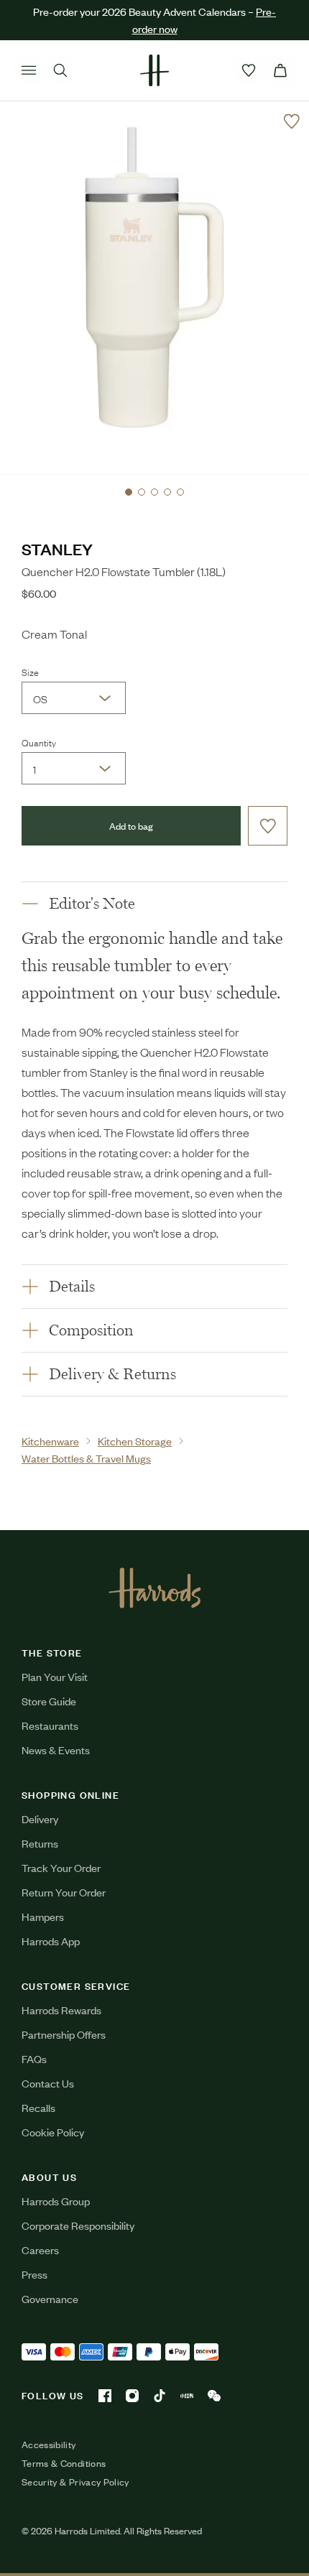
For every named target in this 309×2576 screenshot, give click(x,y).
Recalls (38, 2107)
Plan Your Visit (55, 1676)
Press (34, 2274)
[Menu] (29, 70)
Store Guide (49, 1701)
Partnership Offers (64, 2034)
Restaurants (50, 1725)
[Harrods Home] (154, 70)
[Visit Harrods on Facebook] (105, 2396)
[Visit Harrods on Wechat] (214, 2396)
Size (30, 672)
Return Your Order (64, 1892)
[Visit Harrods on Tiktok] (160, 2396)
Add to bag (131, 826)
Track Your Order (61, 1867)
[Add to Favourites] (292, 121)
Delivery (40, 1819)
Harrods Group (56, 2201)
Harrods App (51, 1941)
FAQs (34, 2058)
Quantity (39, 742)
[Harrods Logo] (155, 1588)
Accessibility (49, 2445)
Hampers (43, 1916)
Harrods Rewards (61, 2010)
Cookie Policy (53, 2132)
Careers (40, 2250)
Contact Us (48, 2083)
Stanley (57, 548)
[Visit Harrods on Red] (187, 2396)
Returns (40, 1843)
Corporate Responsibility (78, 2225)
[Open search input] (60, 70)
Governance (50, 2298)
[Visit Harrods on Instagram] (132, 2396)
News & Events (56, 1750)
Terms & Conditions (64, 2463)
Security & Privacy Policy (75, 2482)
